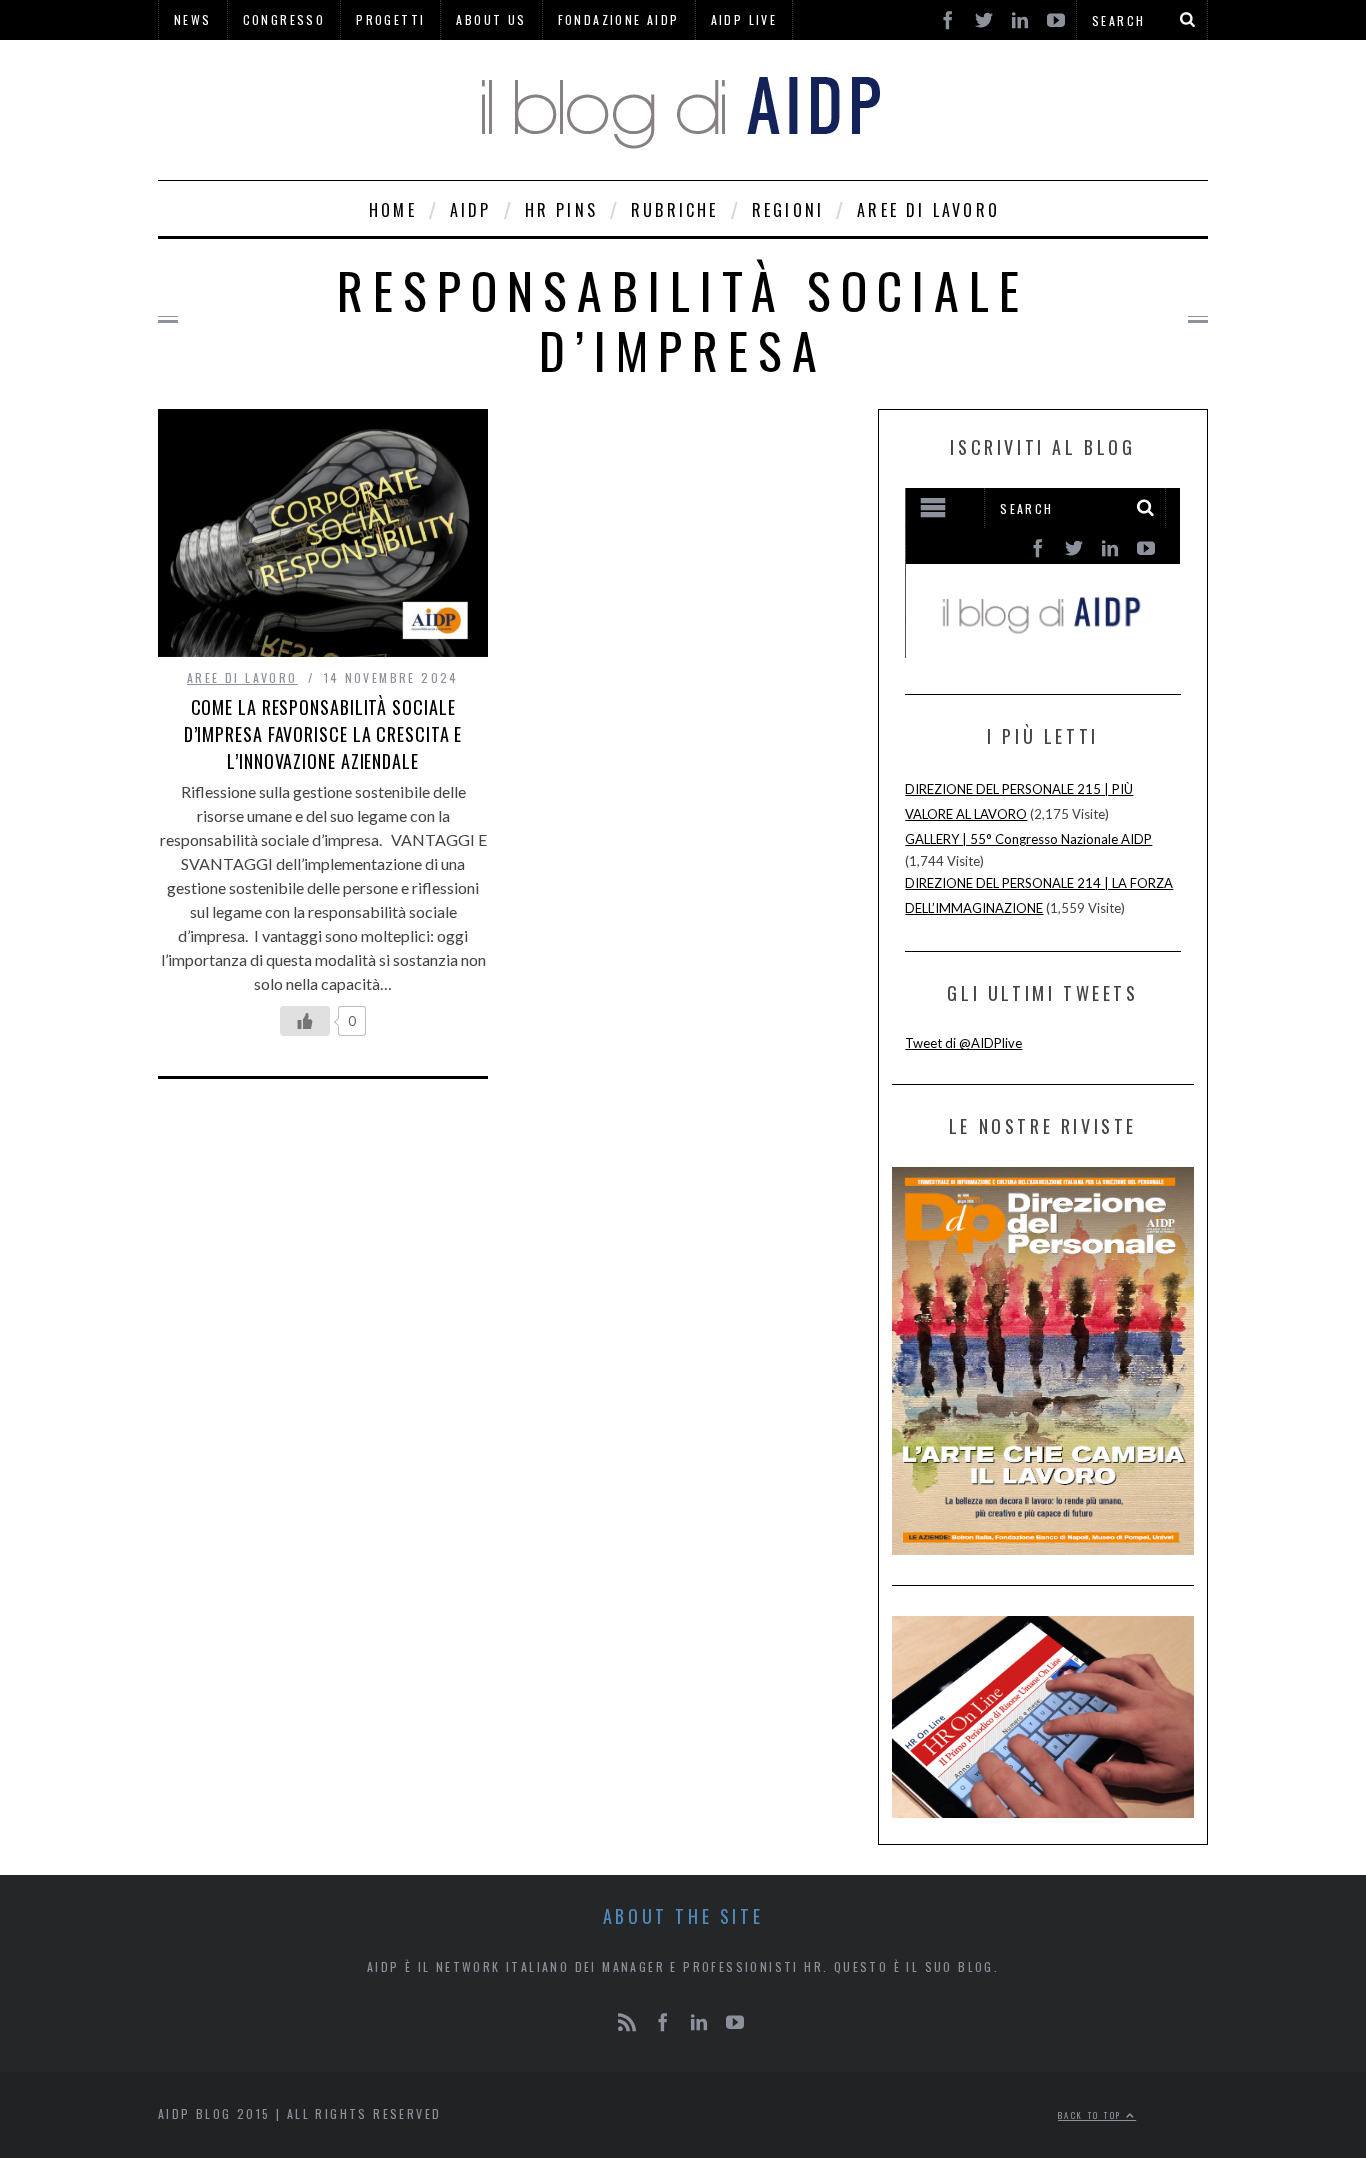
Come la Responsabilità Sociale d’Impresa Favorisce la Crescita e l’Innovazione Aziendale (323, 734)
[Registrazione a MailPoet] (1042, 573)
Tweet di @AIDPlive (963, 1043)
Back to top (1092, 2115)
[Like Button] (305, 1021)
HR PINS (561, 210)
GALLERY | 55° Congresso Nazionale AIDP (1028, 839)
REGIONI (788, 210)
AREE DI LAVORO (928, 210)
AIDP (471, 210)
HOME (393, 210)
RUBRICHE (675, 210)
